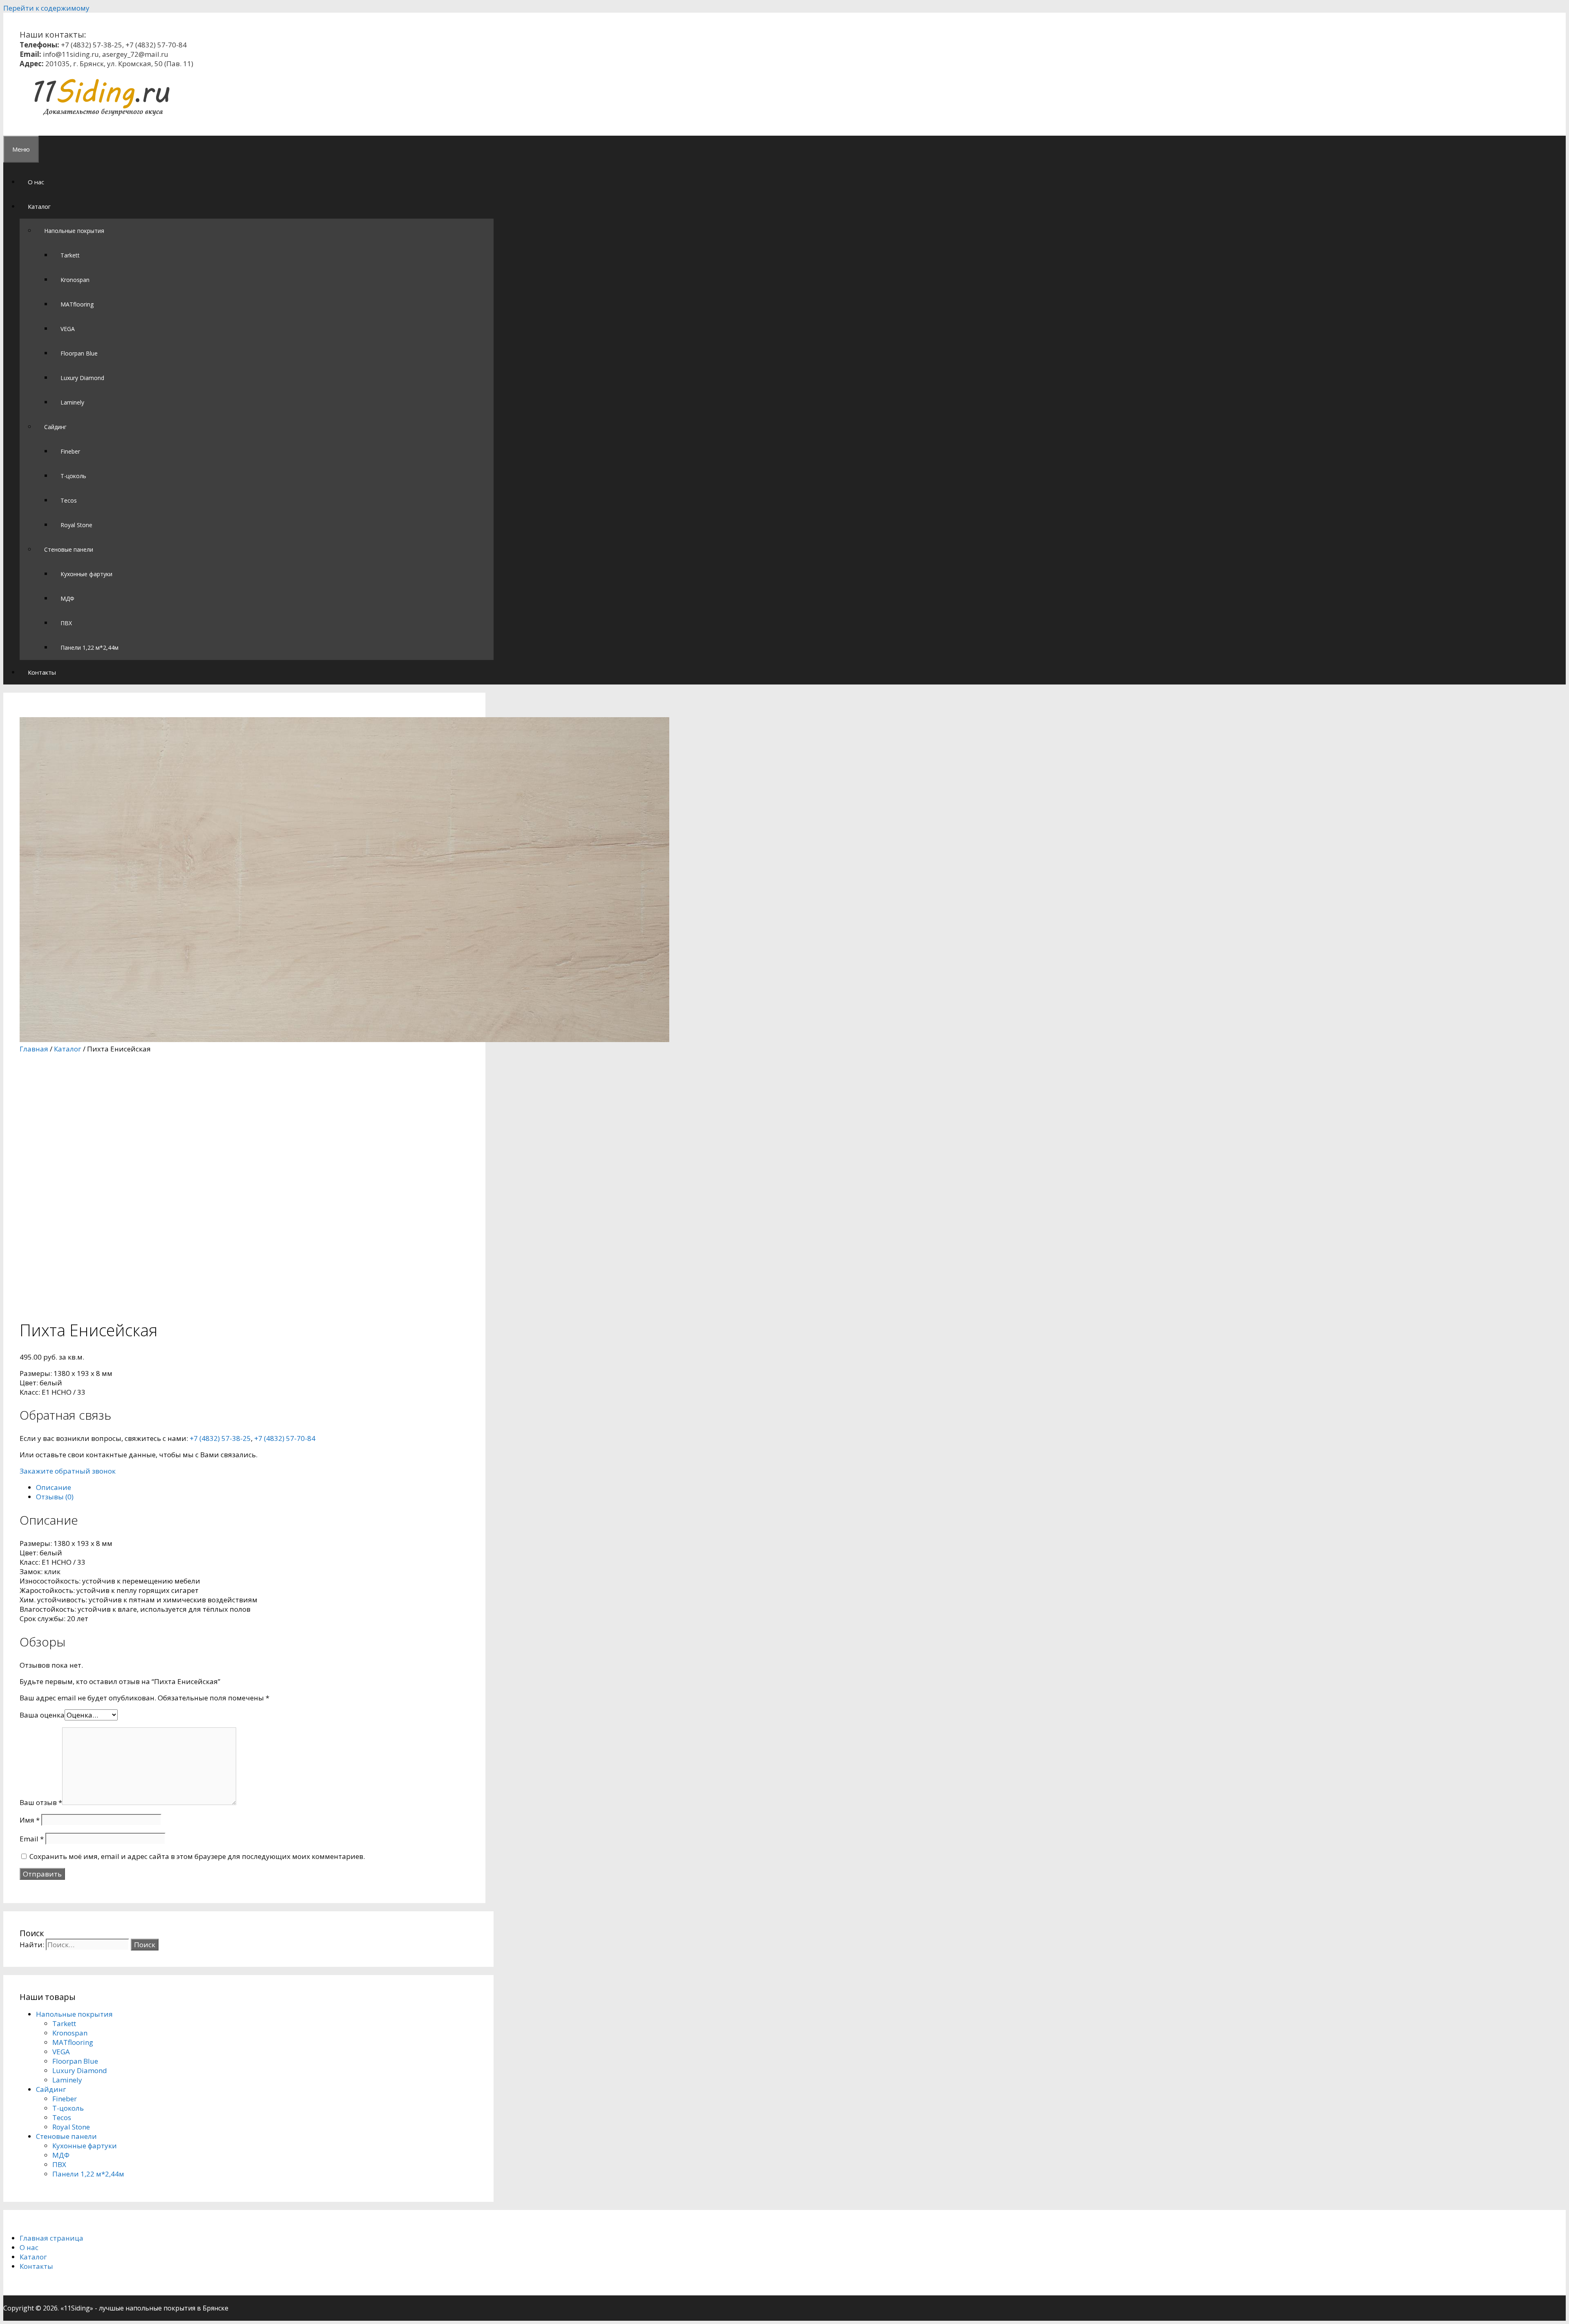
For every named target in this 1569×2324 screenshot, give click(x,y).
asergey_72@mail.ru (135, 54)
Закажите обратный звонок (68, 1471)
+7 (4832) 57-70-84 (156, 45)
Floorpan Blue (79, 353)
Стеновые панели (69, 549)
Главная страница (51, 2238)
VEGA (68, 329)
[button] (55, 206)
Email (32, 1839)
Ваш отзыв (41, 1802)
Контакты (42, 672)
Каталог (39, 206)
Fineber (70, 451)
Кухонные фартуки (86, 574)
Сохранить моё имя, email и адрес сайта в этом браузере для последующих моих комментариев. (197, 1856)
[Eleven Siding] (101, 115)
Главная (34, 1049)
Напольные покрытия (74, 231)
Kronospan (75, 280)
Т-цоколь (73, 476)
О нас (36, 182)
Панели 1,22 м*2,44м (89, 648)
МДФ (67, 598)
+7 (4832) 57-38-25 (92, 45)
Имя (30, 1820)
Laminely (72, 402)
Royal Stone (76, 525)
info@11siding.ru (71, 54)
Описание (54, 1487)
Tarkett (70, 255)
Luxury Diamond (82, 378)
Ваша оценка (42, 1715)
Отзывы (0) (55, 1497)
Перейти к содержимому (46, 8)
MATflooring (77, 304)
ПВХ (66, 623)
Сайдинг (55, 427)
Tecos (69, 500)
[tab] (253, 1487)
